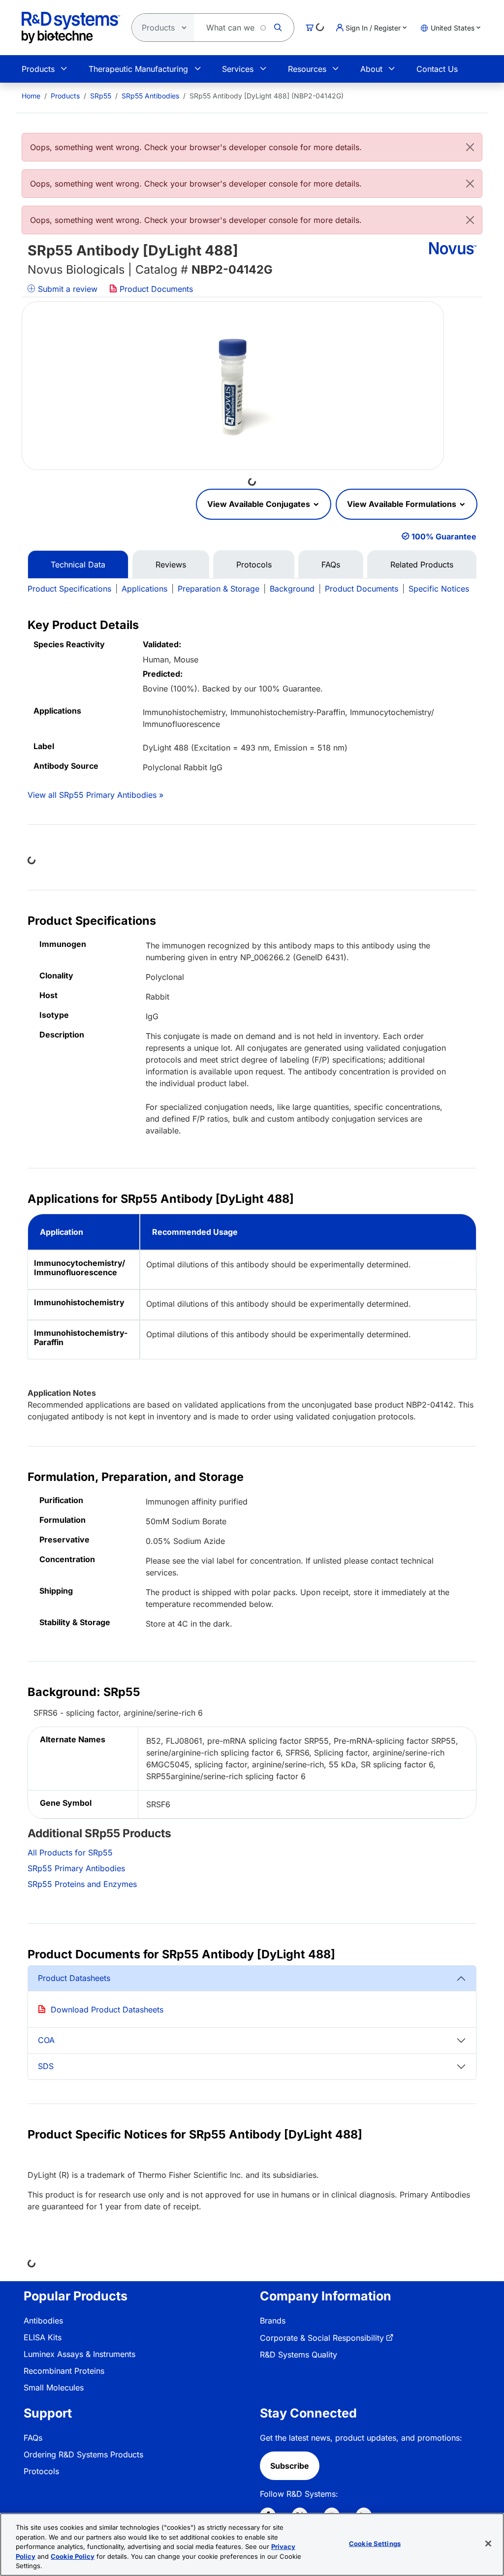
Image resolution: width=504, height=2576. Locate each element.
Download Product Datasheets (107, 2010)
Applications (144, 589)
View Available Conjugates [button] (260, 504)
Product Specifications (69, 589)
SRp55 (101, 96)
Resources (307, 69)
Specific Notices (439, 589)
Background (292, 589)
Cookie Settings (375, 2544)
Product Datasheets (74, 1978)
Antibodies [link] (43, 2321)
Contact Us (437, 69)
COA (46, 2040)
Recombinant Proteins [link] (64, 2371)
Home (31, 96)
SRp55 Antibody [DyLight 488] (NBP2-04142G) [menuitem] (267, 96)
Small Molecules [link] (54, 2388)
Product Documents (155, 289)
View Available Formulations (403, 504)
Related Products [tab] (422, 565)
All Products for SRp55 (70, 1853)
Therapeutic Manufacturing (138, 69)
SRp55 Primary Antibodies (76, 1868)
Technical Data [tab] (78, 565)
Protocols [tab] (254, 565)
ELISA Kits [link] (43, 2337)
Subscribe (290, 2466)
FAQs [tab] (331, 565)
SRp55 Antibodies (150, 96)
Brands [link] (273, 2321)
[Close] (470, 147)
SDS (46, 2066)
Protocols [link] (41, 2471)
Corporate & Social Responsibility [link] (322, 2338)
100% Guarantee (444, 536)
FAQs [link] (33, 2438)
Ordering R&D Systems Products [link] (83, 2454)
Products (38, 69)
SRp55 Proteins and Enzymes (82, 1884)
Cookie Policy (73, 2556)
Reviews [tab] (171, 565)
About (371, 69)
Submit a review (66, 289)
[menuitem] (31, 96)
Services (238, 69)
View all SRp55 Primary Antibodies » (95, 795)
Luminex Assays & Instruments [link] (79, 2354)
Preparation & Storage (219, 589)
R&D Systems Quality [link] (299, 2355)
